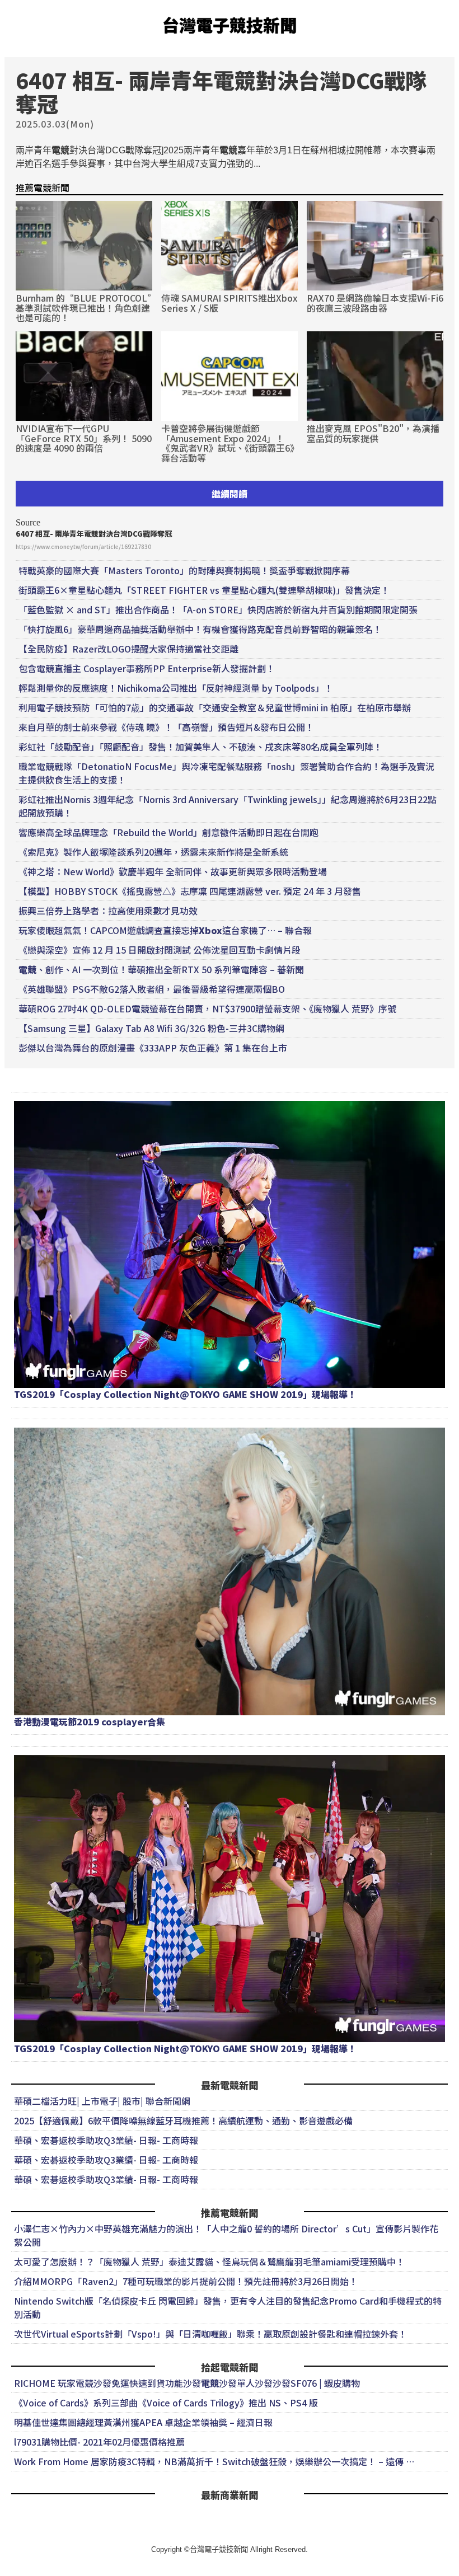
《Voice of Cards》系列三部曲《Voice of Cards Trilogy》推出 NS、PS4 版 (166, 2403)
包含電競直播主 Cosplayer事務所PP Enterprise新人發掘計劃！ (147, 668)
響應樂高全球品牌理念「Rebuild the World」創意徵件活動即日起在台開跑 (168, 832)
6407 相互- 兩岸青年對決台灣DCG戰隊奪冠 (94, 534)
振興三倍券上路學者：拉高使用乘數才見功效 (108, 911)
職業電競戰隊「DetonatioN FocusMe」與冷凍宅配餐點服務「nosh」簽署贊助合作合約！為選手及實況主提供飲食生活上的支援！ (226, 773)
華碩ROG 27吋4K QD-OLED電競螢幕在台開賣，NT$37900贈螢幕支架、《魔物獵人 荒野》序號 (207, 1008)
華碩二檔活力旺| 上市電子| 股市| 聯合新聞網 (102, 2101)
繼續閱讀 (230, 494)
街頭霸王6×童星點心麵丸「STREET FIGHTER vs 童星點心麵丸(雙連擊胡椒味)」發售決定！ (204, 590)
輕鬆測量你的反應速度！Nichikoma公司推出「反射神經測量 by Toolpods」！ (176, 688)
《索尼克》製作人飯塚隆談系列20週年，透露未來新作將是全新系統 (153, 852)
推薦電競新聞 (43, 187)
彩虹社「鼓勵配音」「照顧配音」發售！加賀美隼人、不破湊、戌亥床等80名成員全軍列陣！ (200, 747)
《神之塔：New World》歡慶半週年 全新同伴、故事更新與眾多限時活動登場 (173, 871)
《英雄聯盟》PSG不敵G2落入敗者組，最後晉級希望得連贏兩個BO (152, 989)
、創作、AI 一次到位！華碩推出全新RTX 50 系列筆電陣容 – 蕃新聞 (161, 969)
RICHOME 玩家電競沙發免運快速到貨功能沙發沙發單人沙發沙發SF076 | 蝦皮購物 (187, 2383)
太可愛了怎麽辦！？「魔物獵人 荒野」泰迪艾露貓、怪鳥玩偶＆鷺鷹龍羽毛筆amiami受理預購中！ (209, 2261)
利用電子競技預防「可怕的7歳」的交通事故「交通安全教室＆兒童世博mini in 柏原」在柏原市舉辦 (215, 707)
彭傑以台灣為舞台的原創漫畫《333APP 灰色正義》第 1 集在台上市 (153, 1048)
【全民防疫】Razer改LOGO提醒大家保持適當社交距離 (128, 649)
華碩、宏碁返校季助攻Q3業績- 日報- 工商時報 (106, 2140)
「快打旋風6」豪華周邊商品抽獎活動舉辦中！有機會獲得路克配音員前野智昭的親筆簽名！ (200, 629)
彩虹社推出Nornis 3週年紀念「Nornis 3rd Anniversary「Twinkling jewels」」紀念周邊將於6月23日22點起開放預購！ (228, 806)
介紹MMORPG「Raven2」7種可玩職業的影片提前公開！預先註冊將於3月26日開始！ (186, 2281)
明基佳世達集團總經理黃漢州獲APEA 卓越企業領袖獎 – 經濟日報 (143, 2422)
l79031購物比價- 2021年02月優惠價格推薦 (99, 2442)
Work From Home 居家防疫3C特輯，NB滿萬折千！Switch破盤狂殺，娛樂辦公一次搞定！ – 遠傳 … (214, 2461)
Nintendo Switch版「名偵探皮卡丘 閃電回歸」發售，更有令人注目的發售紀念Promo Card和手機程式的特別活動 (228, 2307)
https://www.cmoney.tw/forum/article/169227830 (83, 546)
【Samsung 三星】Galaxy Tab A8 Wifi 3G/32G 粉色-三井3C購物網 (151, 1028)
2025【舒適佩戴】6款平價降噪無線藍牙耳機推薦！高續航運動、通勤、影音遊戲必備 (183, 2120)
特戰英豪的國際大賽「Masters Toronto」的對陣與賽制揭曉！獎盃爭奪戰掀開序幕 (184, 570)
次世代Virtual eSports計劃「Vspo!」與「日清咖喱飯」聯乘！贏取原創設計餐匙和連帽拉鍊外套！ (210, 2334)
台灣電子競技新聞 (230, 25)
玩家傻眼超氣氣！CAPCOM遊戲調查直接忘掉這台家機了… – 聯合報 (165, 930)
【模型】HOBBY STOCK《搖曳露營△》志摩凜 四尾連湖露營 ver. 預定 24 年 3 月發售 (190, 891)
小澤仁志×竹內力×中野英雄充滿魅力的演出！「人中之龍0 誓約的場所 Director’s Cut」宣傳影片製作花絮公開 (226, 2235)
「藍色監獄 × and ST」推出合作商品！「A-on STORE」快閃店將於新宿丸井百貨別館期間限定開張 (218, 609)
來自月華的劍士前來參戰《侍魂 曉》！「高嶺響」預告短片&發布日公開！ (166, 727)
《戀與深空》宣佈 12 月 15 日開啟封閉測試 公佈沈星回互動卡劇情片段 (160, 950)
